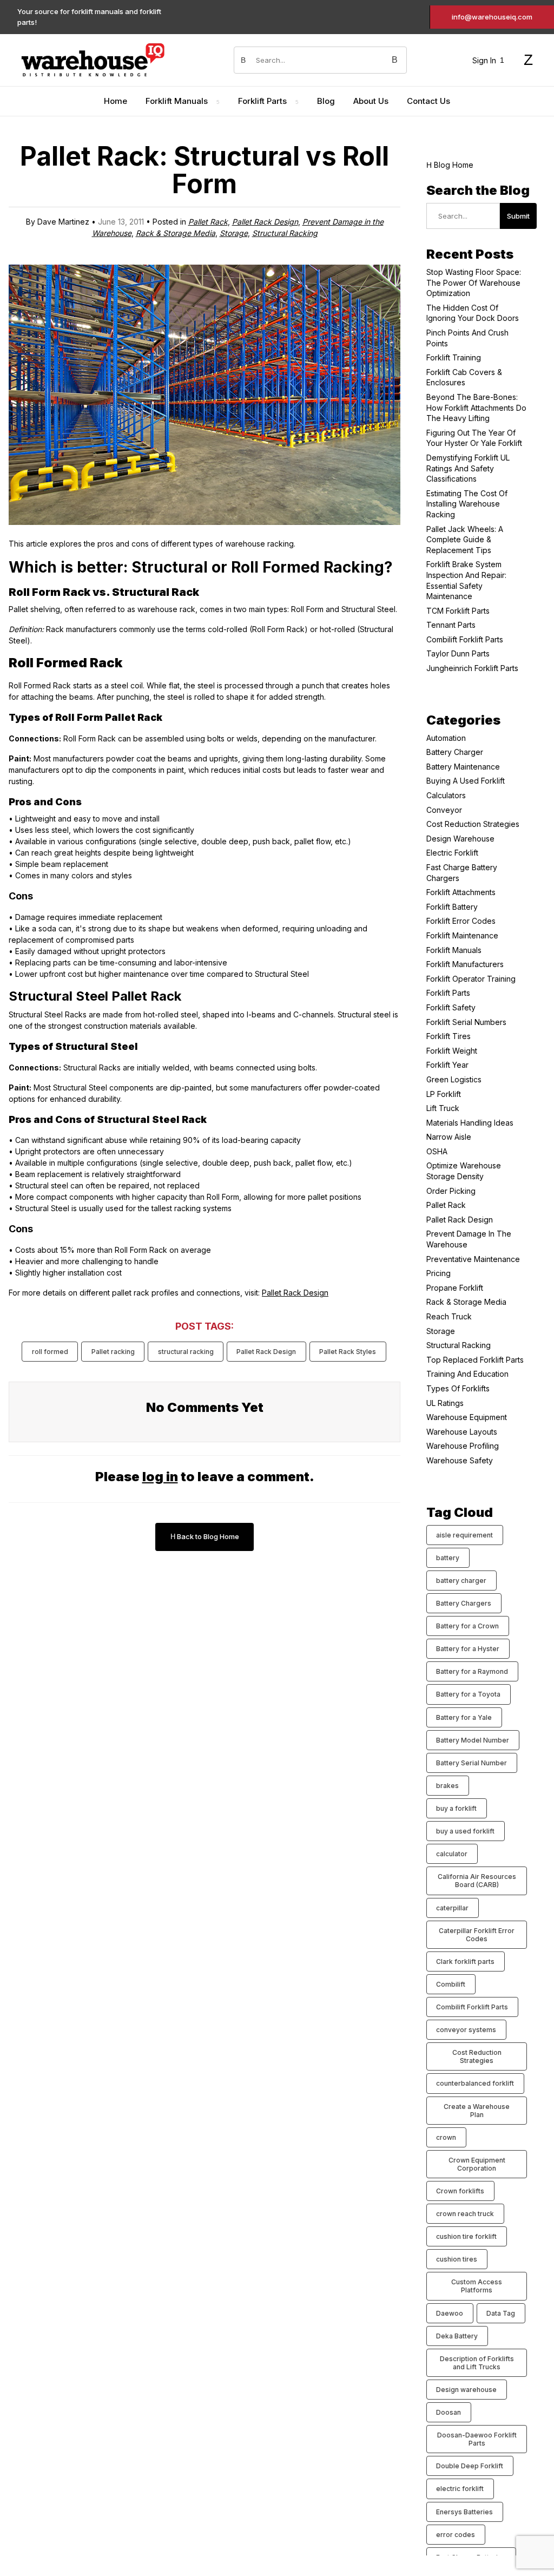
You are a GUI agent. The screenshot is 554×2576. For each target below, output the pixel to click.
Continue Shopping (446, 159)
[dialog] (446, 1288)
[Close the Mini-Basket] (540, 15)
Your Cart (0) (370, 14)
